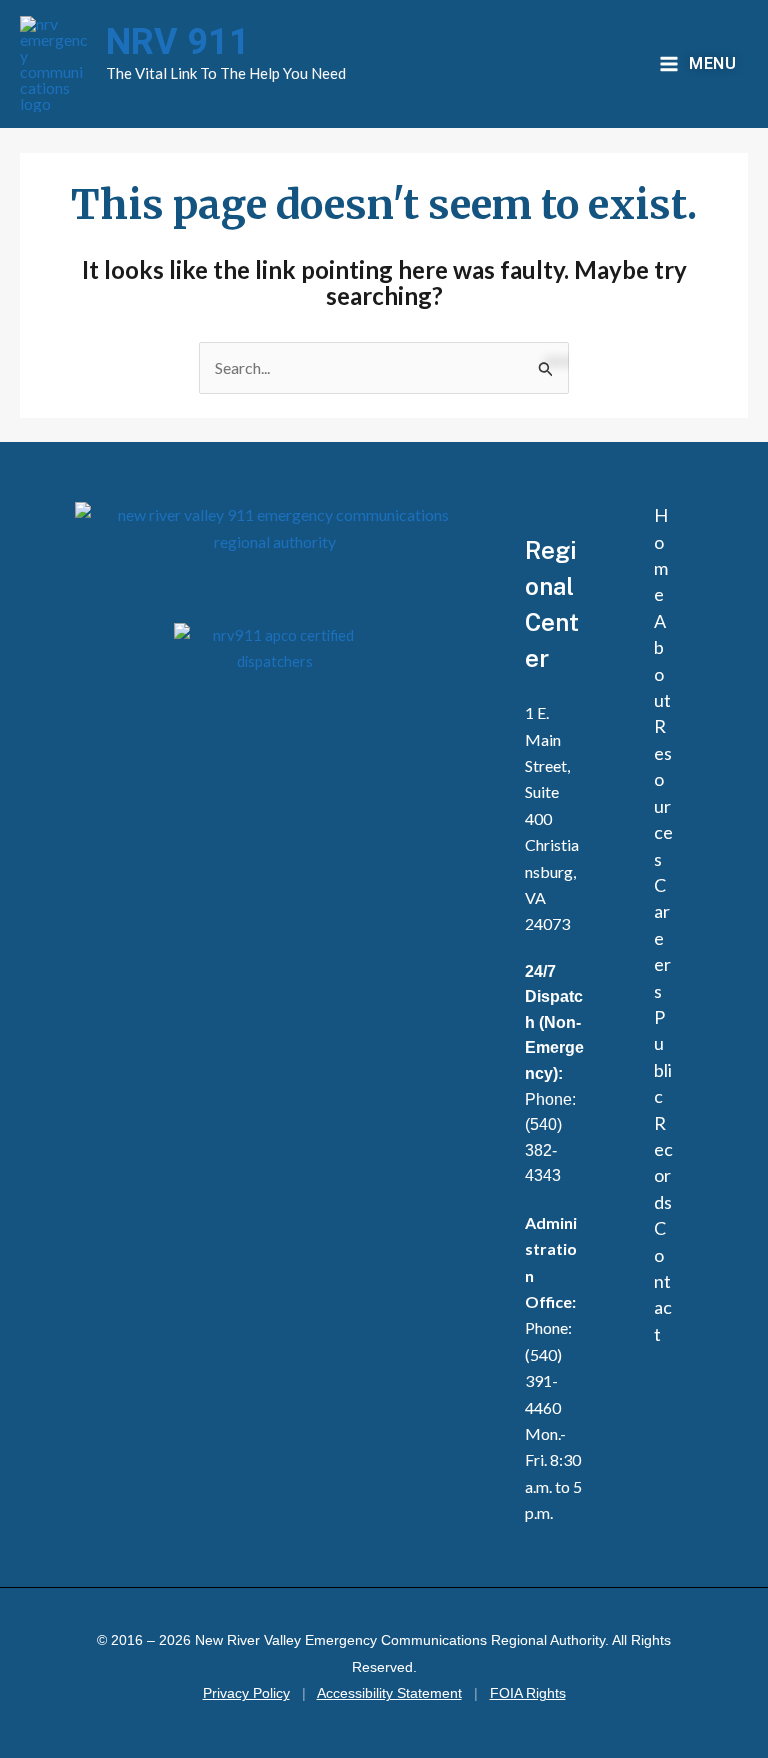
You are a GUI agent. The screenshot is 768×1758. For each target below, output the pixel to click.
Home (661, 554)
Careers (662, 938)
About (662, 660)
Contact (663, 1281)
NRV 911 (178, 42)
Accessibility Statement (389, 1693)
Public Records (663, 1109)
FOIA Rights (528, 1693)
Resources (663, 792)
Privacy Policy (246, 1693)
